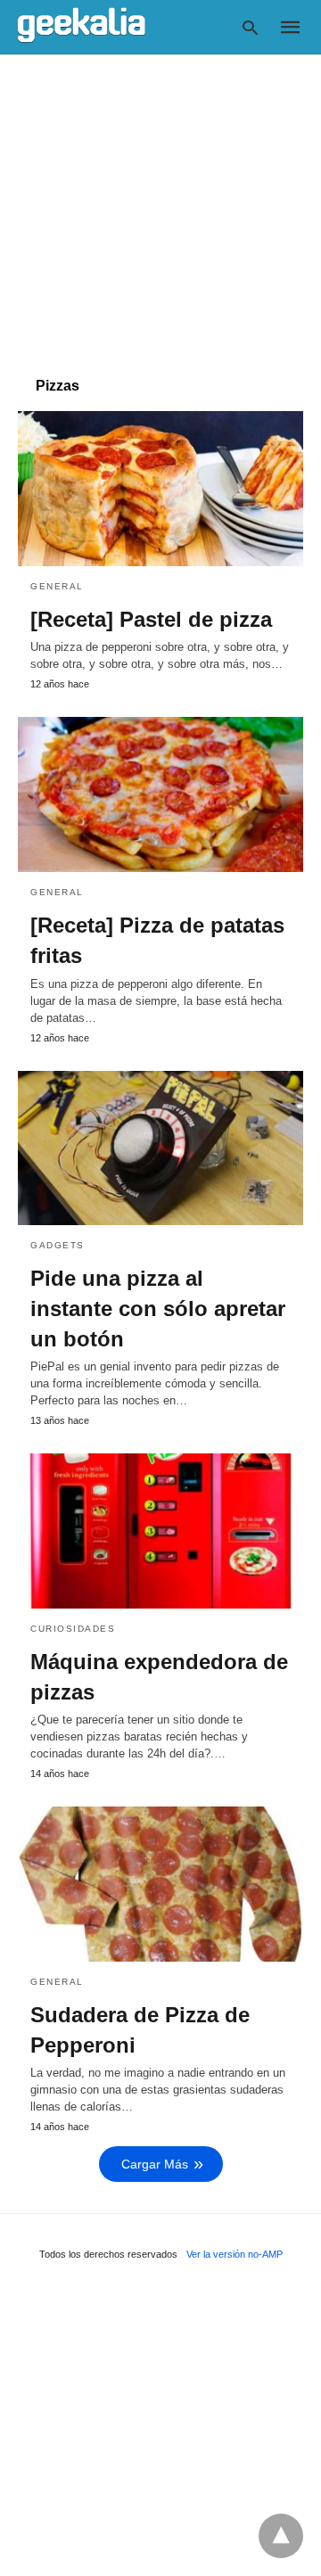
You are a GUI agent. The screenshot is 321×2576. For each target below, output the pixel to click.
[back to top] (281, 2536)
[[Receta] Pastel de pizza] (160, 489)
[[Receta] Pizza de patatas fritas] (160, 794)
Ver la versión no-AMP (235, 2254)
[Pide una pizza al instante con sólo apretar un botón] (160, 1148)
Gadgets (58, 1245)
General (57, 586)
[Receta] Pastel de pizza (151, 619)
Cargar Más (155, 2164)
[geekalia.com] (82, 26)
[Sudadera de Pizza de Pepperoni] (160, 1884)
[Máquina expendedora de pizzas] (160, 1531)
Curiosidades (73, 1629)
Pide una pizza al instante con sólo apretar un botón (158, 1308)
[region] (160, 207)
